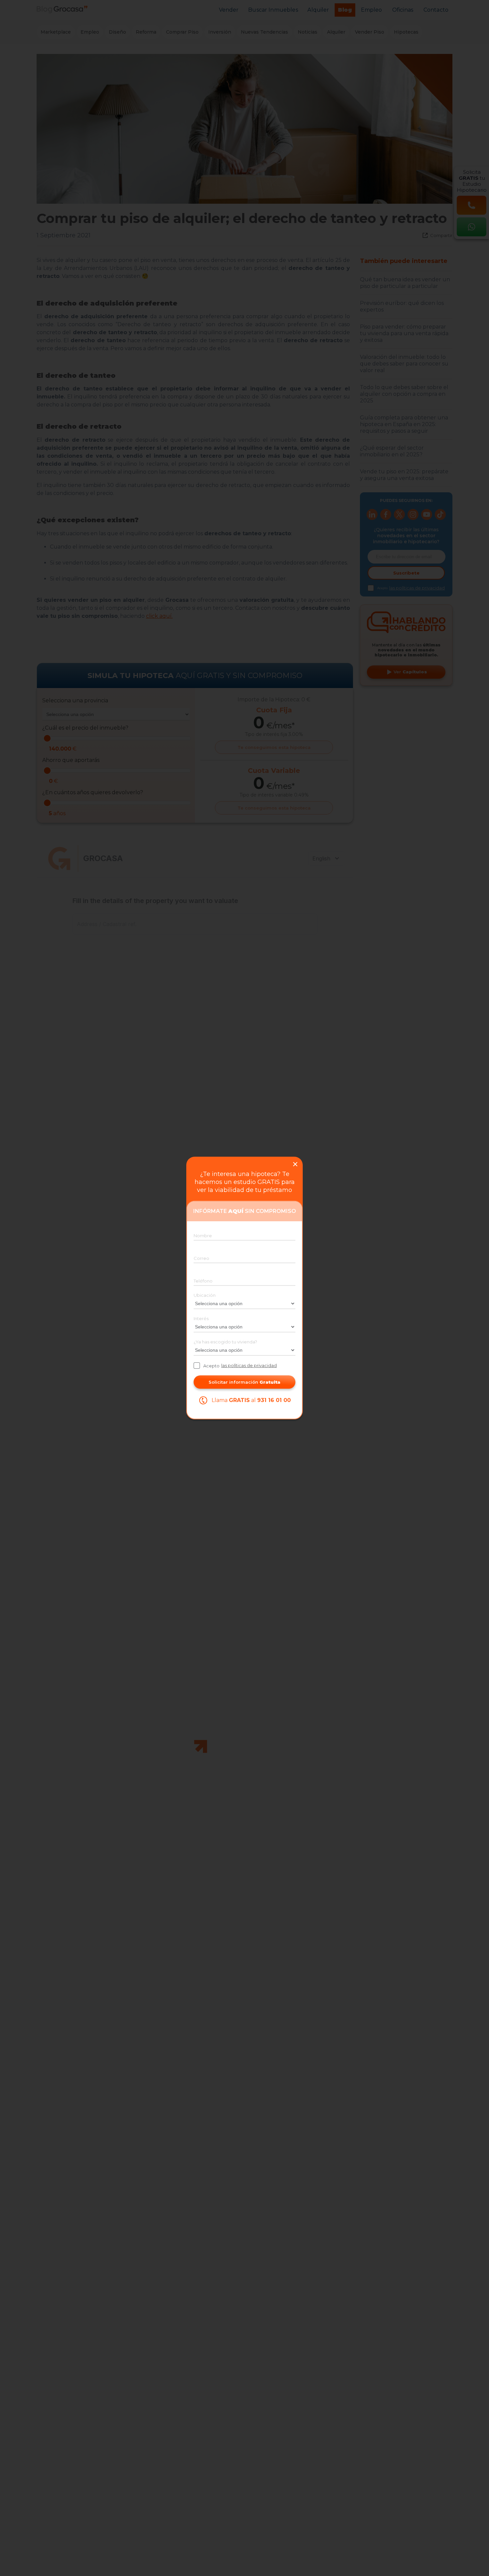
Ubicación (205, 1295)
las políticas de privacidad (249, 1365)
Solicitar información (244, 1382)
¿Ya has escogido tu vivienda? (225, 1342)
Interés (201, 1318)
